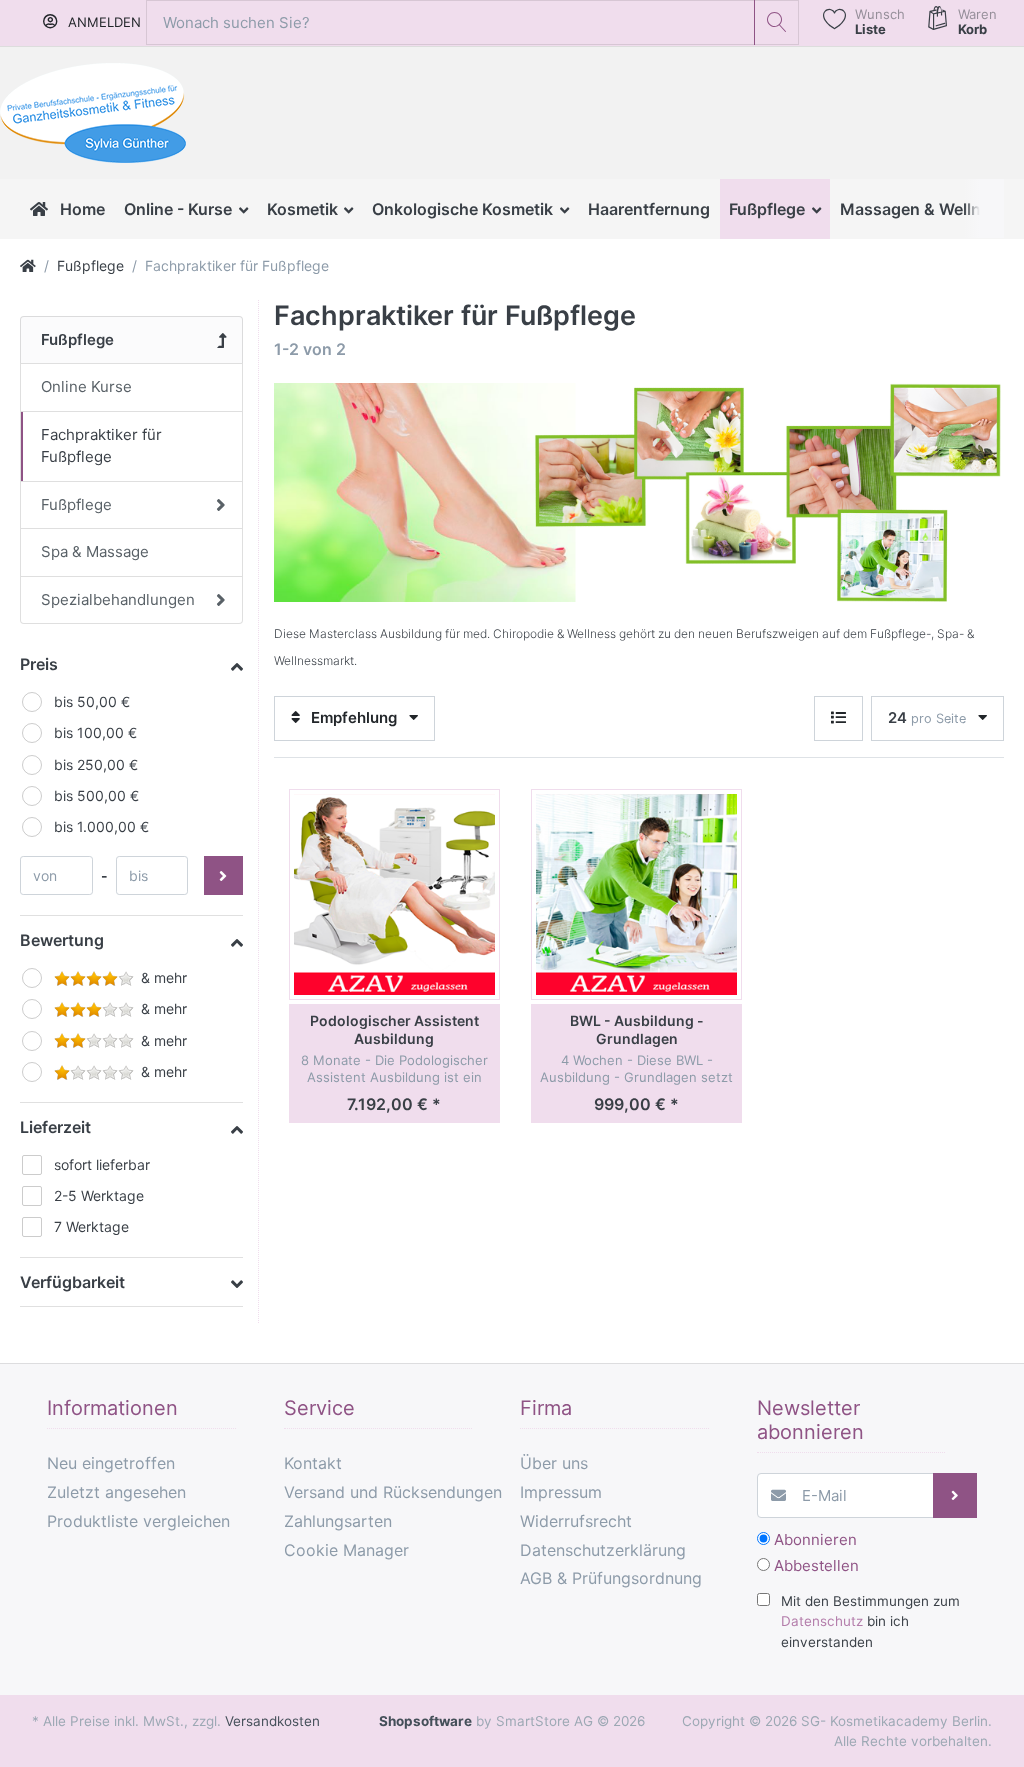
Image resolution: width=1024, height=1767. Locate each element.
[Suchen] (776, 22)
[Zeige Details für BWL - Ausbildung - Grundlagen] (636, 894)
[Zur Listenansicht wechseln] (838, 718)
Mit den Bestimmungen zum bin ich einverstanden (870, 1621)
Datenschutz (822, 1621)
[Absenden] (955, 1495)
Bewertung (62, 940)
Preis (39, 664)
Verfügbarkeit (72, 1282)
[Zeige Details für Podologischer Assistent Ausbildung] (394, 894)
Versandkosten (272, 1721)
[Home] (28, 265)
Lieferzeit (55, 1127)
